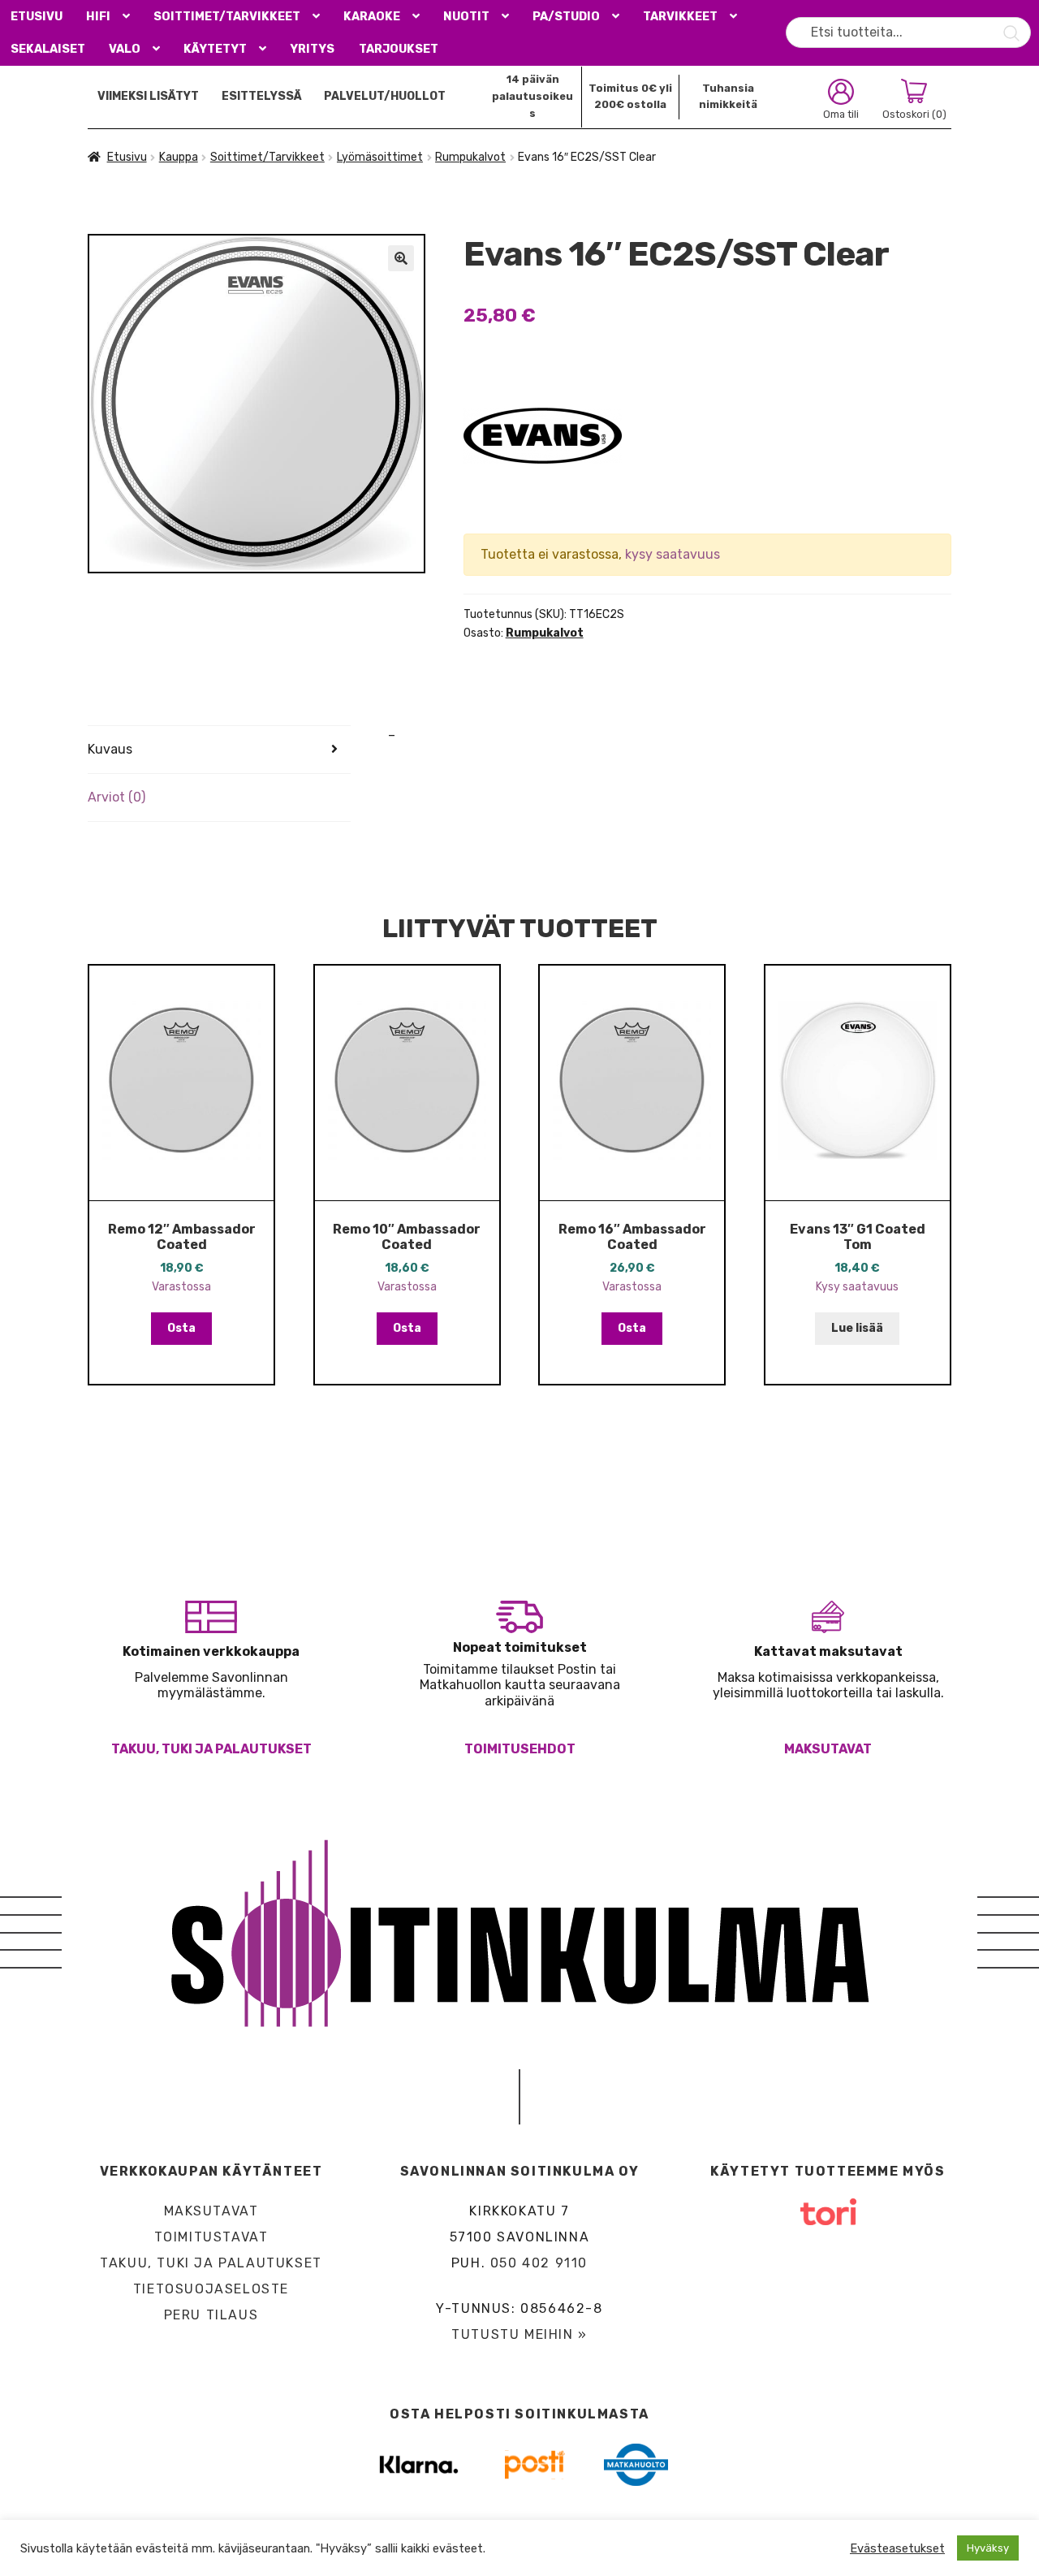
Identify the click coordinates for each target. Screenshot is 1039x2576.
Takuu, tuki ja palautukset (211, 1749)
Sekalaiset (48, 49)
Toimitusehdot (520, 1749)
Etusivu (37, 17)
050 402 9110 (539, 2263)
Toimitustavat (211, 2237)
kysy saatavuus (673, 554)
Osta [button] (181, 1328)
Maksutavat (828, 1749)
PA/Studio (566, 17)
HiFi (98, 17)
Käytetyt (215, 49)
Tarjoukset (399, 49)
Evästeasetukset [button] (897, 2548)
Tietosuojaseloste (211, 2289)
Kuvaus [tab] (110, 749)
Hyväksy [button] (988, 2548)
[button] (401, 258)
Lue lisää (857, 1328)
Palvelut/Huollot (385, 96)
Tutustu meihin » (519, 2334)
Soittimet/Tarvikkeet (227, 17)
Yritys (312, 49)
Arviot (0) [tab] (116, 797)
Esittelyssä (262, 96)
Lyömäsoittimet (380, 157)
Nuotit (466, 17)
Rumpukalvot (470, 157)
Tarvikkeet (680, 17)
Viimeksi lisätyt (148, 96)
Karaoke (372, 17)
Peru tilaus (211, 2315)
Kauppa (179, 157)
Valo (125, 49)
